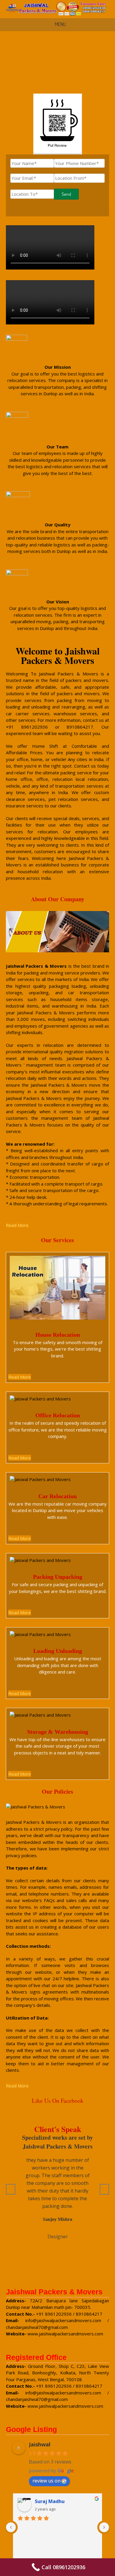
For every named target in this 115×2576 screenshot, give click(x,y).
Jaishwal (40, 2444)
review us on (46, 2481)
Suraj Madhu (50, 2501)
